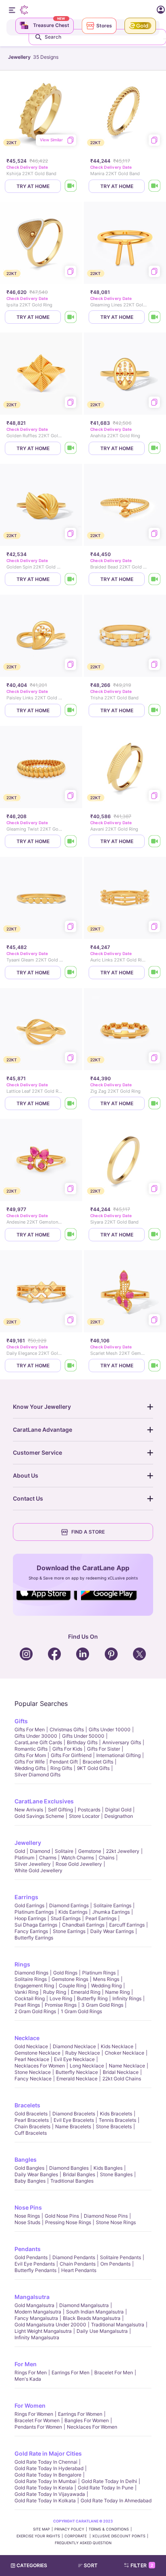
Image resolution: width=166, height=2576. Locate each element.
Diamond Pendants (74, 2257)
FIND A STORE (88, 1532)
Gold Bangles (29, 2168)
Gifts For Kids (67, 1749)
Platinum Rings (99, 1973)
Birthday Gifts (82, 1742)
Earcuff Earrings (127, 1925)
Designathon (119, 1816)
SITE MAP (41, 2529)
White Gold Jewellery (38, 1870)
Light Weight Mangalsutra (43, 2331)
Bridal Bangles (79, 2174)
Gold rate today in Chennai (46, 2462)
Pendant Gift (64, 1762)
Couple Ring (73, 1986)
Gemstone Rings (70, 1979)
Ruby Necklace (83, 2053)
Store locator (84, 1816)
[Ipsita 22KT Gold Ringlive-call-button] (71, 317)
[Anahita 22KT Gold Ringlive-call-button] (155, 448)
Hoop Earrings (30, 1918)
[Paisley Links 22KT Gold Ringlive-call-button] (71, 710)
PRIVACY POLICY (69, 2529)
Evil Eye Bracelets (74, 2120)
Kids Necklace (117, 2046)
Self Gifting (60, 1810)
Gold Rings (65, 1973)
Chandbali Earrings (83, 1925)
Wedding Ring (106, 1986)
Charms (48, 1858)
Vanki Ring (26, 1992)
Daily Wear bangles (36, 2174)
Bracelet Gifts (98, 1762)
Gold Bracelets (31, 2114)
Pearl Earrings (101, 1918)
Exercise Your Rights (38, 2536)
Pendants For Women (38, 2427)
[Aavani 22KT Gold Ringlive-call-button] (155, 841)
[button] (91, 2566)
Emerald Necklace (77, 2079)
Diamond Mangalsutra (84, 2305)
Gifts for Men (30, 1729)
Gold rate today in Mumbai (46, 2481)
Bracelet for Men (114, 2372)
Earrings (26, 1897)
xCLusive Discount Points (119, 2536)
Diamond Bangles (69, 2168)
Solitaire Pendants (120, 2257)
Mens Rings (106, 1979)
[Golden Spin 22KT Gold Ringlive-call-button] (71, 579)
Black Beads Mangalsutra (92, 2318)
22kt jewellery (123, 1851)
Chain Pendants (78, 2264)
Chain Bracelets (32, 2126)
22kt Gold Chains (122, 2079)
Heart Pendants (79, 2270)
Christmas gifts (67, 1729)
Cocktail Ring (30, 1998)
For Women (30, 2405)
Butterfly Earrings (34, 1938)
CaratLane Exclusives (44, 1801)
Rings (22, 1964)
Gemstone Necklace (37, 2053)
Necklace (27, 2038)
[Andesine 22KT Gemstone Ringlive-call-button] (71, 1235)
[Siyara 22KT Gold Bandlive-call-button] (155, 1235)
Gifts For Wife (30, 1762)
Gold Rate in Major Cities (48, 2453)
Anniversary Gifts (122, 1742)
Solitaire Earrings (112, 1905)
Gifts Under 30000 (36, 1736)
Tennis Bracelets (117, 2120)
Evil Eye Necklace (74, 2059)
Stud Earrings (66, 1918)
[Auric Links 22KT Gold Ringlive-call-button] (155, 973)
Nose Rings (27, 2216)
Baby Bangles (30, 2181)
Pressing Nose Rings (68, 2222)
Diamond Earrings (69, 1905)
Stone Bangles (116, 2174)
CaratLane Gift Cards (38, 1742)
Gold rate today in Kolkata (45, 2501)
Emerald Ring (86, 1992)
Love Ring (61, 1998)
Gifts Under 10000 (110, 1729)
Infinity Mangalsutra (37, 2337)
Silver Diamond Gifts (37, 1775)
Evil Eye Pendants (35, 2264)
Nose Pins (28, 2207)
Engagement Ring (34, 1986)
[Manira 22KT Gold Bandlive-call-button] (155, 186)
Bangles (26, 2159)
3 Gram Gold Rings (102, 2005)
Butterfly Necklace (77, 2072)
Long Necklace (87, 2066)
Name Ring (117, 1992)
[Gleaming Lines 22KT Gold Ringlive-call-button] (155, 317)
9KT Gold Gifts (93, 1768)
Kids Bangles (108, 2168)
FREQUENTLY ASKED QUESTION (83, 2543)
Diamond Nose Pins (106, 2216)
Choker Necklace (124, 2053)
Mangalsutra (32, 2297)
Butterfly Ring (92, 1998)
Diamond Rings (31, 1973)
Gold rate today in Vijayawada (50, 2494)
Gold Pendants (31, 2257)
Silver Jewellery (33, 1864)
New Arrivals (29, 1810)
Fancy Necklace (33, 2079)
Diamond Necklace (74, 2046)
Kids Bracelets (116, 2114)
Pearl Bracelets (32, 2120)
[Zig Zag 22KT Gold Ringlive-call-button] (155, 1103)
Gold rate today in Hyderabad (49, 2468)
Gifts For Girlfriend (71, 1755)
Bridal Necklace (121, 2072)
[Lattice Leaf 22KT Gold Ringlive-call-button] (71, 1103)
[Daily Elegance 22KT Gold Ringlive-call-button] (71, 1366)
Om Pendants (115, 2264)
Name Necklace (127, 2066)
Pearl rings (27, 2005)
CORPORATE (76, 2536)
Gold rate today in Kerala (44, 2488)
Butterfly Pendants (35, 2270)
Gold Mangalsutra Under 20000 (50, 2325)
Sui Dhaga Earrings (36, 1925)
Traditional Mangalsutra (118, 2325)
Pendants (28, 2249)
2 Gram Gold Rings (35, 2011)
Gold (20, 1851)
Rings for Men (31, 2372)
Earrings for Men (71, 2372)
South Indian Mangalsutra (95, 2312)
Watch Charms (78, 1858)
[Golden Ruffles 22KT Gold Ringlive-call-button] (71, 448)
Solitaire (64, 1851)
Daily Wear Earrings (112, 1931)
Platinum (24, 1858)
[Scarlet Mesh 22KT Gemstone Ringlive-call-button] (155, 1366)
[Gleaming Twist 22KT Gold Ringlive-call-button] (71, 841)
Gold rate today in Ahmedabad (116, 2501)
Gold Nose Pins (62, 2216)
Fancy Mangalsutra (36, 2318)
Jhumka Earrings (111, 1912)
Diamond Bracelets (74, 2114)
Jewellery (28, 1843)
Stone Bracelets (114, 2126)
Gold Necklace (31, 2046)
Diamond (40, 1851)
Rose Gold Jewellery (79, 1864)
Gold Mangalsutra (34, 2305)
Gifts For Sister (104, 1749)
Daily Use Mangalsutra (102, 2331)
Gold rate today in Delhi (109, 2481)
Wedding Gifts (30, 1768)
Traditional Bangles (72, 2181)
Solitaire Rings (31, 1979)
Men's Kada (28, 2379)
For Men (26, 2364)
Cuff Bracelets (31, 2133)
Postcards (89, 1810)
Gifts (21, 1721)
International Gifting (118, 1755)
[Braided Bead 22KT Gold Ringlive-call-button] (155, 579)
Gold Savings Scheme (39, 1816)
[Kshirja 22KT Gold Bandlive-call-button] (71, 186)
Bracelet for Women (37, 2420)
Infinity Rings (127, 1998)
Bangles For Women (87, 2420)
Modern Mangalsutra (38, 2312)
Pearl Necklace (32, 2059)
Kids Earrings (73, 1912)
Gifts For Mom (30, 1755)
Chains (107, 1858)
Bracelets (27, 2105)
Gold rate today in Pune (106, 2488)
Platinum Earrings (34, 1912)
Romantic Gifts (31, 1749)
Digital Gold (118, 1810)
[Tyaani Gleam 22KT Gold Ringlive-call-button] (71, 973)
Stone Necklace (33, 2072)
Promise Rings (61, 2005)
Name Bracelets (73, 2126)
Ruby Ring (55, 1992)
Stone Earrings (69, 1931)
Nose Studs (27, 2222)
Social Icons (47, 1601)
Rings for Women (34, 2414)
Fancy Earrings (31, 1931)
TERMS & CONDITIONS (109, 2529)
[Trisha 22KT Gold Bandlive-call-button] (155, 710)
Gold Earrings (29, 1905)
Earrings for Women (80, 2414)
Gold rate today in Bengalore (48, 2475)
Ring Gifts (61, 1768)
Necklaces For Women (40, 2066)
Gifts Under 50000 (83, 1736)
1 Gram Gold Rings (81, 2011)
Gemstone (90, 1851)
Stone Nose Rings (116, 2222)
